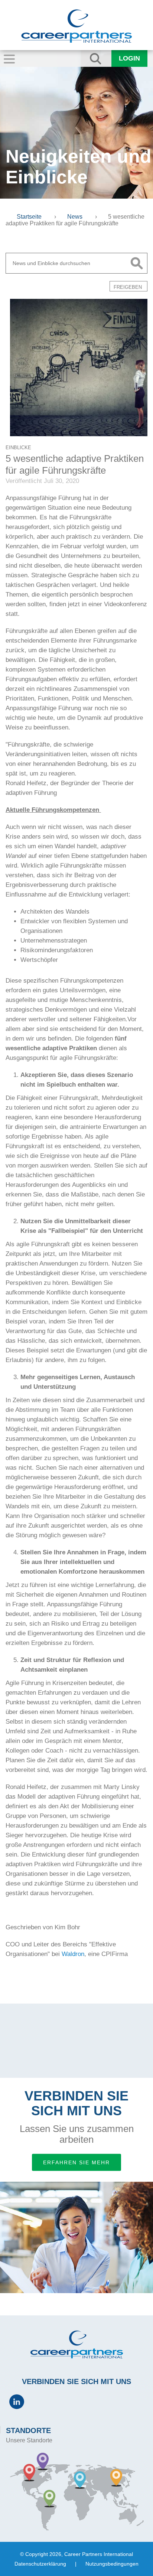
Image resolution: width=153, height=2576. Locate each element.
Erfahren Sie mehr (76, 2162)
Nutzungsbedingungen (112, 2564)
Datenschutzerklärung (40, 2564)
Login (129, 58)
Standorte (28, 2430)
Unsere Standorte (29, 2440)
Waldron (73, 1954)
